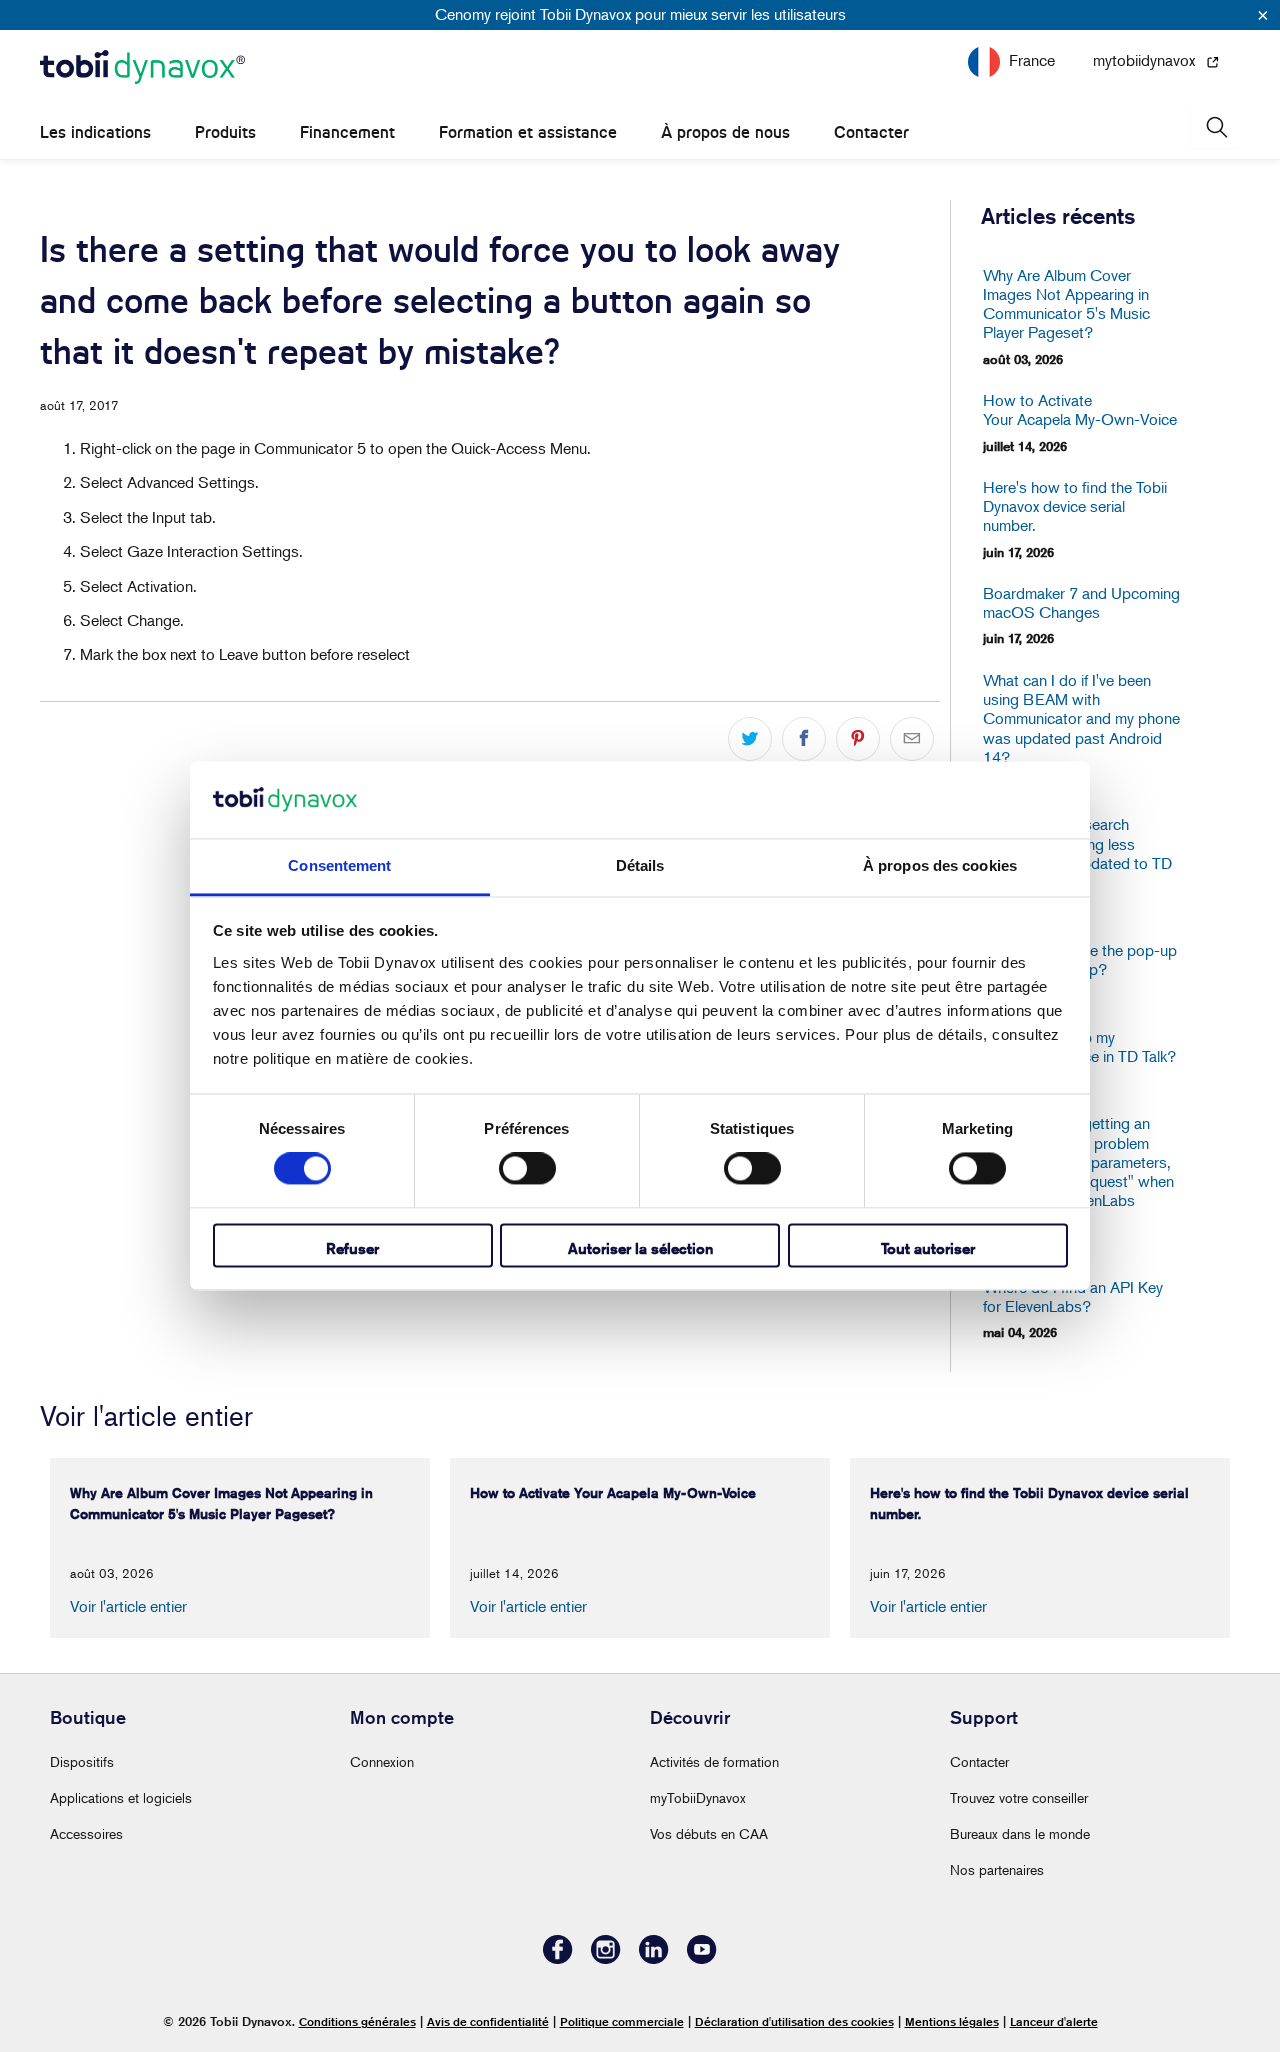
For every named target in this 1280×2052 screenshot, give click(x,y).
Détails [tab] (640, 865)
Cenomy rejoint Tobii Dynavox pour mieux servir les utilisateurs (640, 14)
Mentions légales (952, 2021)
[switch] (527, 1169)
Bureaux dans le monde (1020, 1833)
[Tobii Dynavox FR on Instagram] (606, 1958)
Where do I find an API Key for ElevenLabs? (1073, 1297)
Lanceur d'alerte (1054, 2021)
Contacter (871, 132)
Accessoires (86, 1833)
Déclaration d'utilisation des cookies (794, 2021)
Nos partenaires (997, 1869)
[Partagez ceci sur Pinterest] (858, 739)
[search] (1215, 127)
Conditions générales (357, 2021)
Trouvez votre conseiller (1019, 1797)
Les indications (95, 132)
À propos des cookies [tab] (940, 865)
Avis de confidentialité (488, 2021)
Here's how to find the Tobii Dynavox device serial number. (1075, 506)
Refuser (352, 1248)
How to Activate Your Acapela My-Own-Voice (1080, 410)
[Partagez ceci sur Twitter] (750, 739)
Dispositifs (82, 1761)
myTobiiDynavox (698, 1797)
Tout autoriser (928, 1248)
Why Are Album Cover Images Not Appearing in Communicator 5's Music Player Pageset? (1066, 304)
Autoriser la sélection (640, 1248)
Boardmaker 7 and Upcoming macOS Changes (1081, 603)
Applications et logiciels (121, 1797)
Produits (225, 132)
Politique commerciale (622, 2021)
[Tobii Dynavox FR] (142, 68)
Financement (347, 132)
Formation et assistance (528, 132)
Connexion (382, 1761)
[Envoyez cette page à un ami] (912, 739)
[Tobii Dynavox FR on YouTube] (702, 1958)
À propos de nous (725, 132)
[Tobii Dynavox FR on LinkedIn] (654, 1958)
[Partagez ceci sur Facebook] (804, 739)
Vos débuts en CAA (709, 1833)
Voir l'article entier (128, 1606)
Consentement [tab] (339, 865)
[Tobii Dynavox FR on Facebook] (558, 1958)
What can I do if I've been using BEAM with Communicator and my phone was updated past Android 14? (1081, 719)
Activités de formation (714, 1761)
